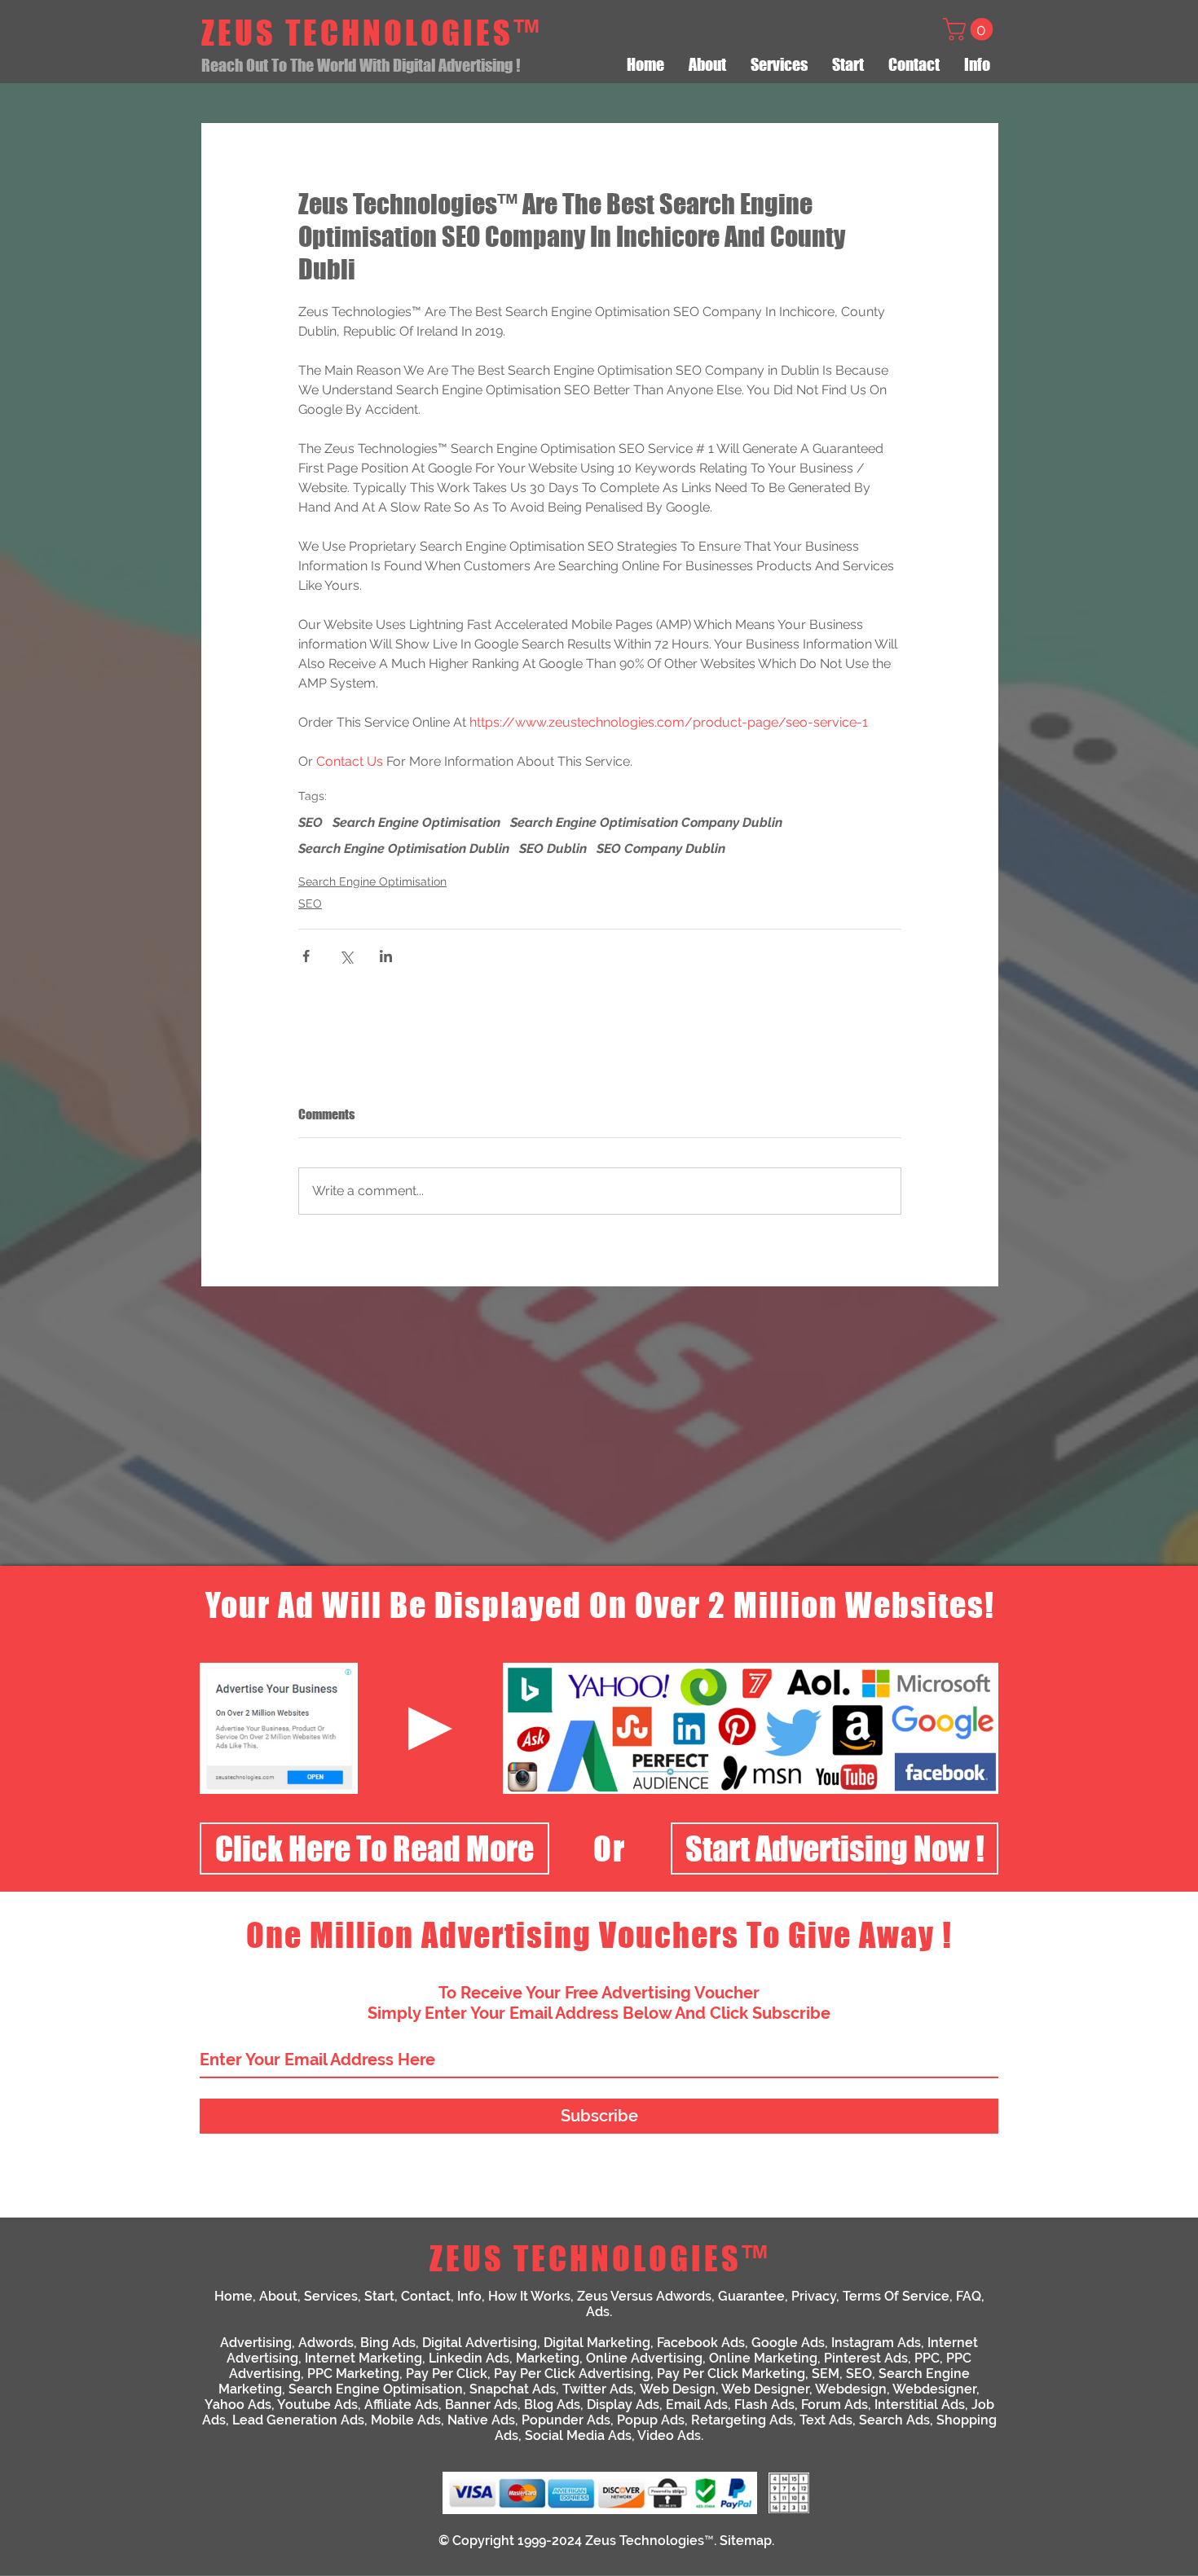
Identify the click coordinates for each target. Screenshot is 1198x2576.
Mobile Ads (406, 2420)
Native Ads (481, 2420)
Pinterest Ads (866, 2358)
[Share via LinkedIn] (386, 956)
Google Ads (788, 2343)
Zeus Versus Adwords (644, 2296)
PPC (927, 2358)
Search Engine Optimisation (416, 822)
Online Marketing (763, 2358)
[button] (971, 29)
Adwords (326, 2343)
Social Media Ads (578, 2435)
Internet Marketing (363, 2358)
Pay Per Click (447, 2374)
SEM (826, 2374)
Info (469, 2296)
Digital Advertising (480, 2343)
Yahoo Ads (238, 2405)
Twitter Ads (598, 2389)
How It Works (529, 2296)
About (278, 2296)
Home (233, 2296)
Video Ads (669, 2435)
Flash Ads (764, 2405)
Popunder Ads (566, 2420)
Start (379, 2296)
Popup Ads (651, 2420)
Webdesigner (934, 2389)
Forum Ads (835, 2405)
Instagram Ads (876, 2343)
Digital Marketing (597, 2343)
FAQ (969, 2296)
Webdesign (851, 2389)
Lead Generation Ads (298, 2420)
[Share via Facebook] (306, 956)
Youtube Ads (317, 2405)
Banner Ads (481, 2405)
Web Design (678, 2389)
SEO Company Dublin (661, 848)
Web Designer (765, 2389)
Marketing (548, 2358)
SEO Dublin (553, 848)
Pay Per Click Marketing (731, 2374)
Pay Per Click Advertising (572, 2374)
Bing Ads (388, 2343)
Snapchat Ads (513, 2389)
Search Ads (894, 2420)
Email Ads (697, 2405)
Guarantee (751, 2296)
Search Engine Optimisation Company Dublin (646, 822)
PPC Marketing (353, 2374)
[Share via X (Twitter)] (346, 956)
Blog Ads (552, 2405)
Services (331, 2296)
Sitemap (746, 2541)
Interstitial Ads (920, 2405)
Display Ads (623, 2405)
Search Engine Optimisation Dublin (404, 848)
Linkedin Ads (469, 2358)
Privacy (814, 2296)
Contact (426, 2296)
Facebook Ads (701, 2343)
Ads (598, 2312)
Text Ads (826, 2420)
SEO (311, 822)
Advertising (256, 2343)
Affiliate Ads (401, 2405)
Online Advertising (644, 2358)
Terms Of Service (896, 2296)
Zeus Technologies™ (650, 2541)
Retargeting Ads (742, 2420)
